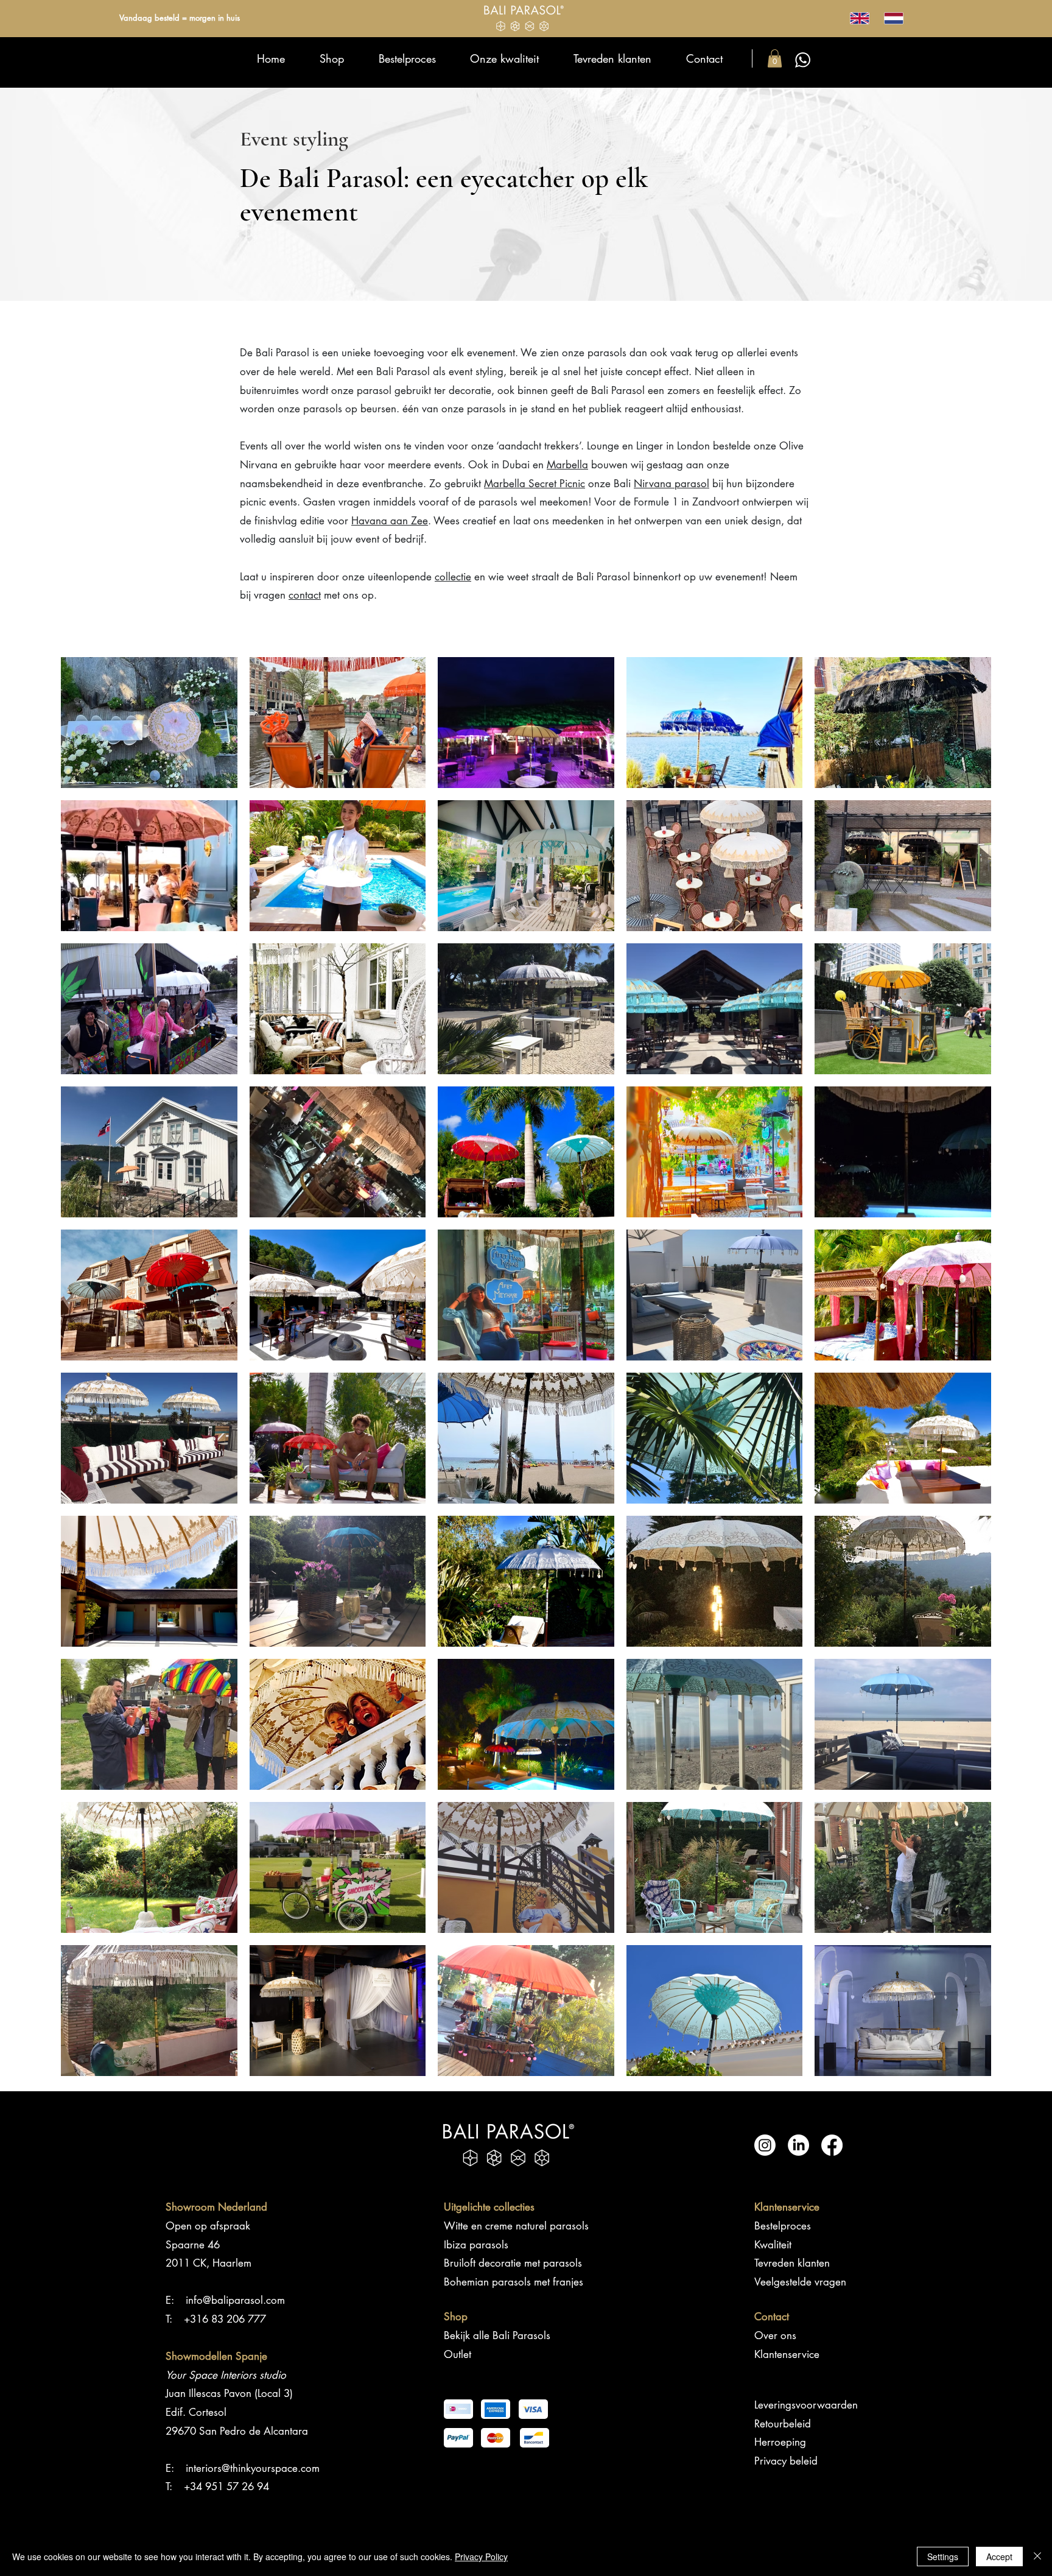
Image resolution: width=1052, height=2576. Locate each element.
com (310, 2468)
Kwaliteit (773, 2245)
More (526, 2088)
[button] (149, 723)
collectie (453, 577)
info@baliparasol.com (235, 2300)
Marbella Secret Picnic (535, 484)
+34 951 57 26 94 (226, 2486)
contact (305, 595)
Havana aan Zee (390, 521)
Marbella (567, 465)
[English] (859, 18)
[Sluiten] (1037, 2557)
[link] (775, 58)
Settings (943, 2557)
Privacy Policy (481, 2557)
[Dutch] (893, 18)
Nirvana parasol (672, 484)
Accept (999, 2557)
